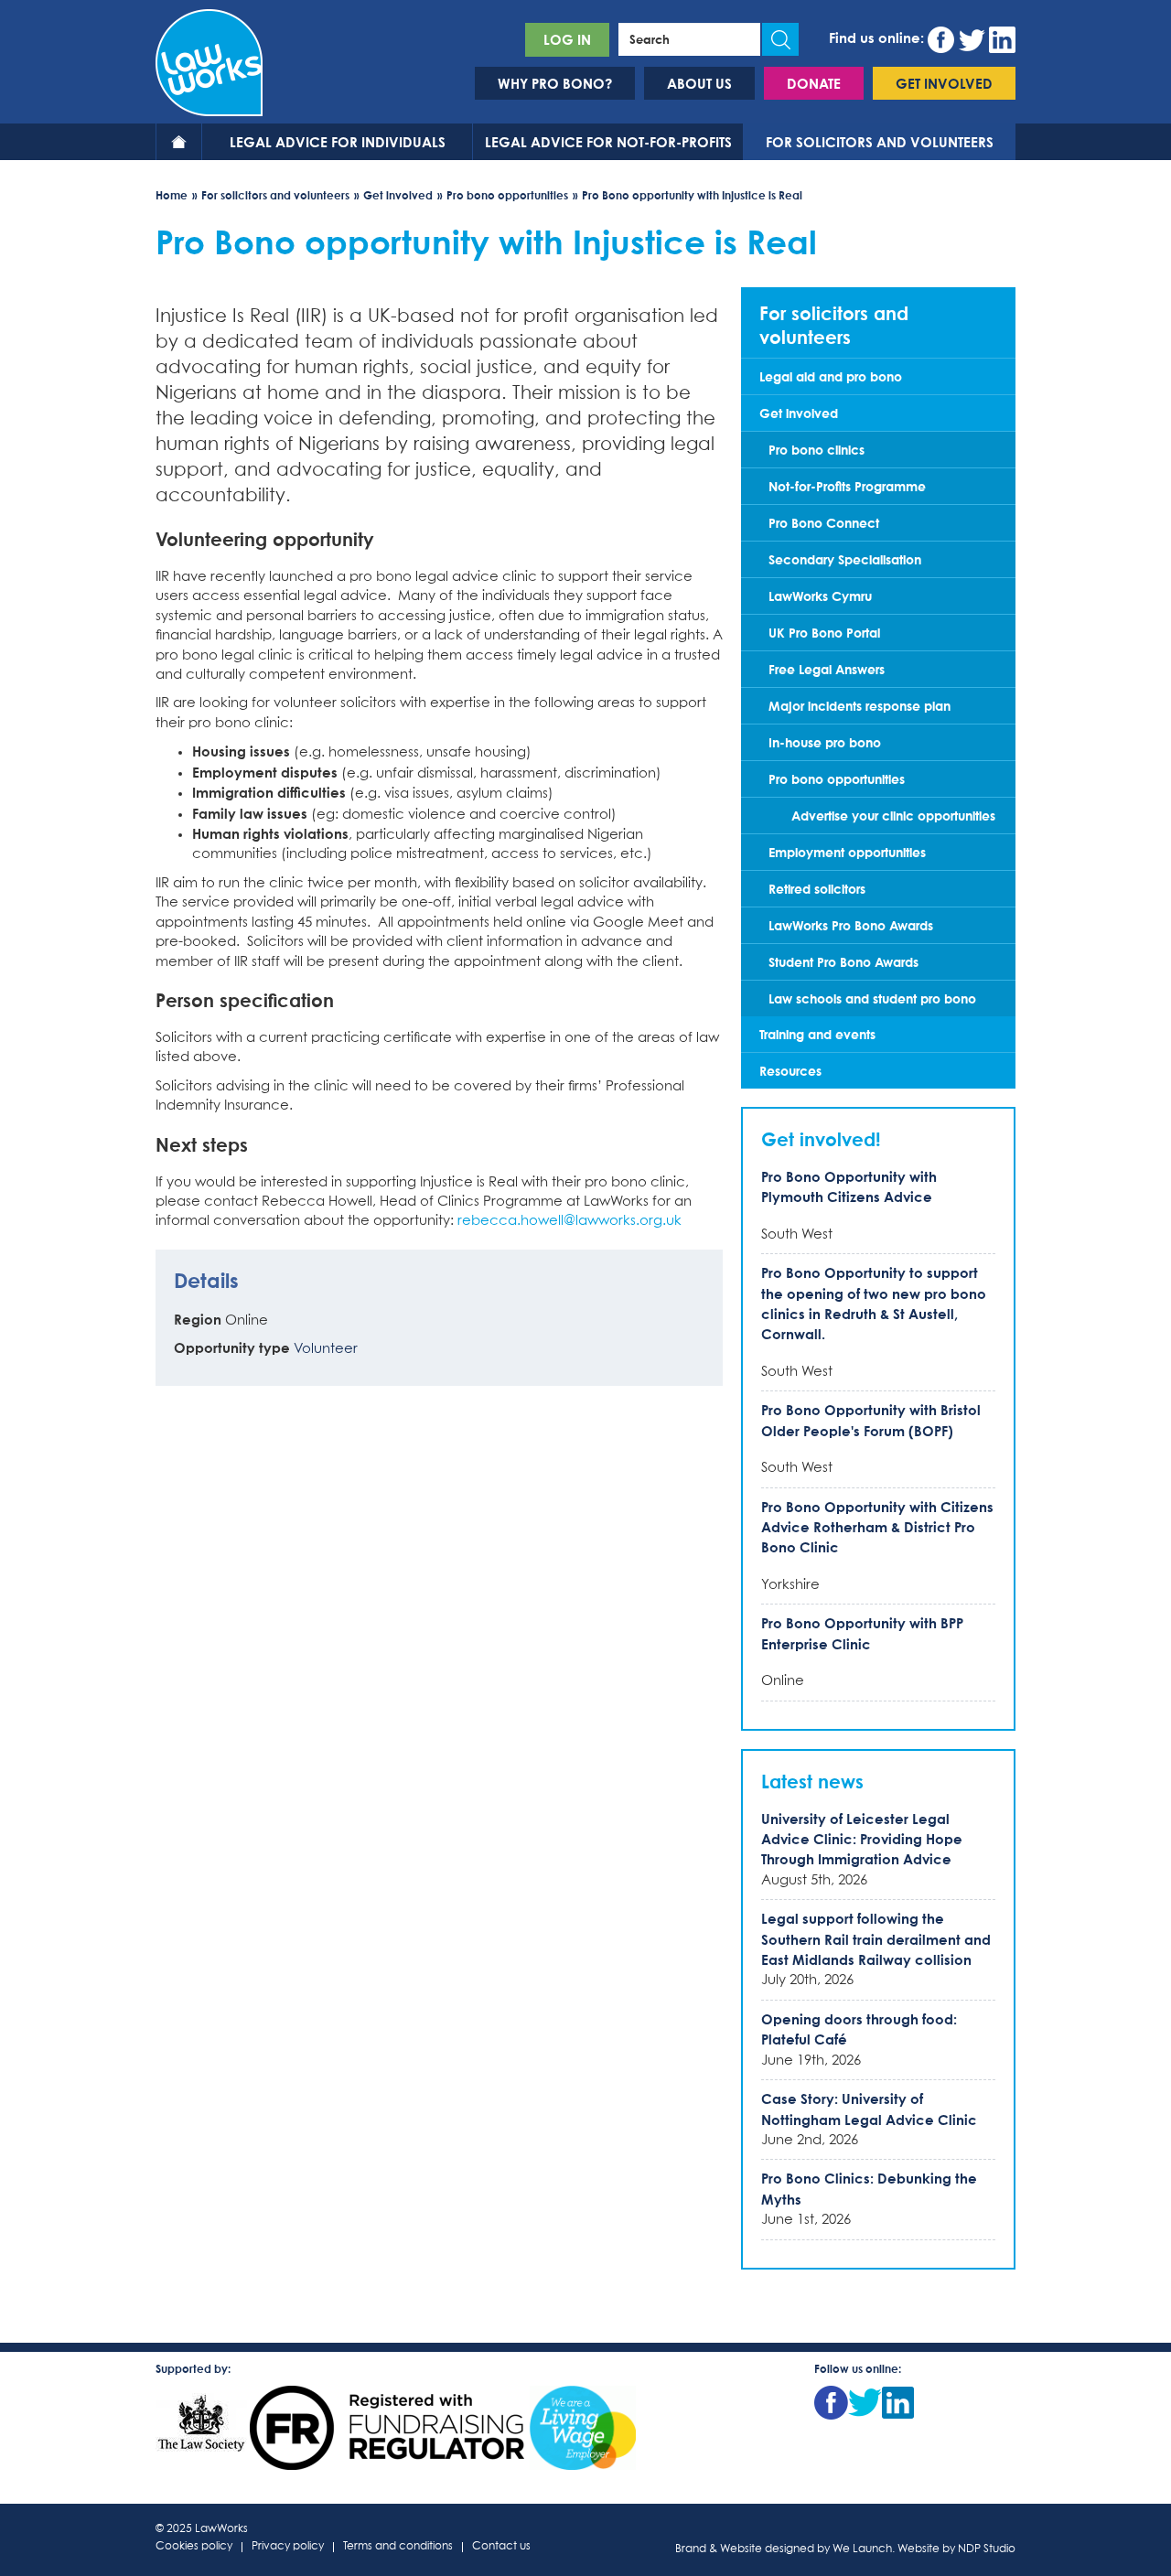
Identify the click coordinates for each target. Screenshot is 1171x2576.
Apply (780, 39)
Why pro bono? (555, 83)
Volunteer (326, 1349)
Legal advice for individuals (338, 142)
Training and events (817, 1034)
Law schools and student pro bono (872, 998)
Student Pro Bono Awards (843, 962)
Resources (790, 1071)
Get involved (944, 83)
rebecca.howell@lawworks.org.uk (569, 1221)
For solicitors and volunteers (880, 142)
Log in (567, 39)
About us (699, 83)
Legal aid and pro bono (831, 376)
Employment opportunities (847, 852)
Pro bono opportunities (507, 195)
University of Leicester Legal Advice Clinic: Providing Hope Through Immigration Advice (862, 1839)
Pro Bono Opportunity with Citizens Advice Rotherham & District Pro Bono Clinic (877, 1527)
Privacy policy (288, 2547)
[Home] (209, 60)
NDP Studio (987, 2549)
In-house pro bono (825, 742)
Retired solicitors (817, 889)
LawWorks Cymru (820, 596)
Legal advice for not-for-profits (608, 142)
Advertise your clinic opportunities (893, 816)
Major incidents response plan (859, 706)
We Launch (862, 2549)
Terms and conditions (398, 2547)
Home (179, 142)
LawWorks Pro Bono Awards (851, 925)
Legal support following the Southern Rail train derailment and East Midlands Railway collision (876, 1939)
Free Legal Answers (827, 669)
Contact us (501, 2547)
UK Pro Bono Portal (824, 633)
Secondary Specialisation (845, 559)
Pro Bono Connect (824, 523)
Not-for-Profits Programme (847, 486)
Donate (814, 83)
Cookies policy (194, 2547)
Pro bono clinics (816, 450)
